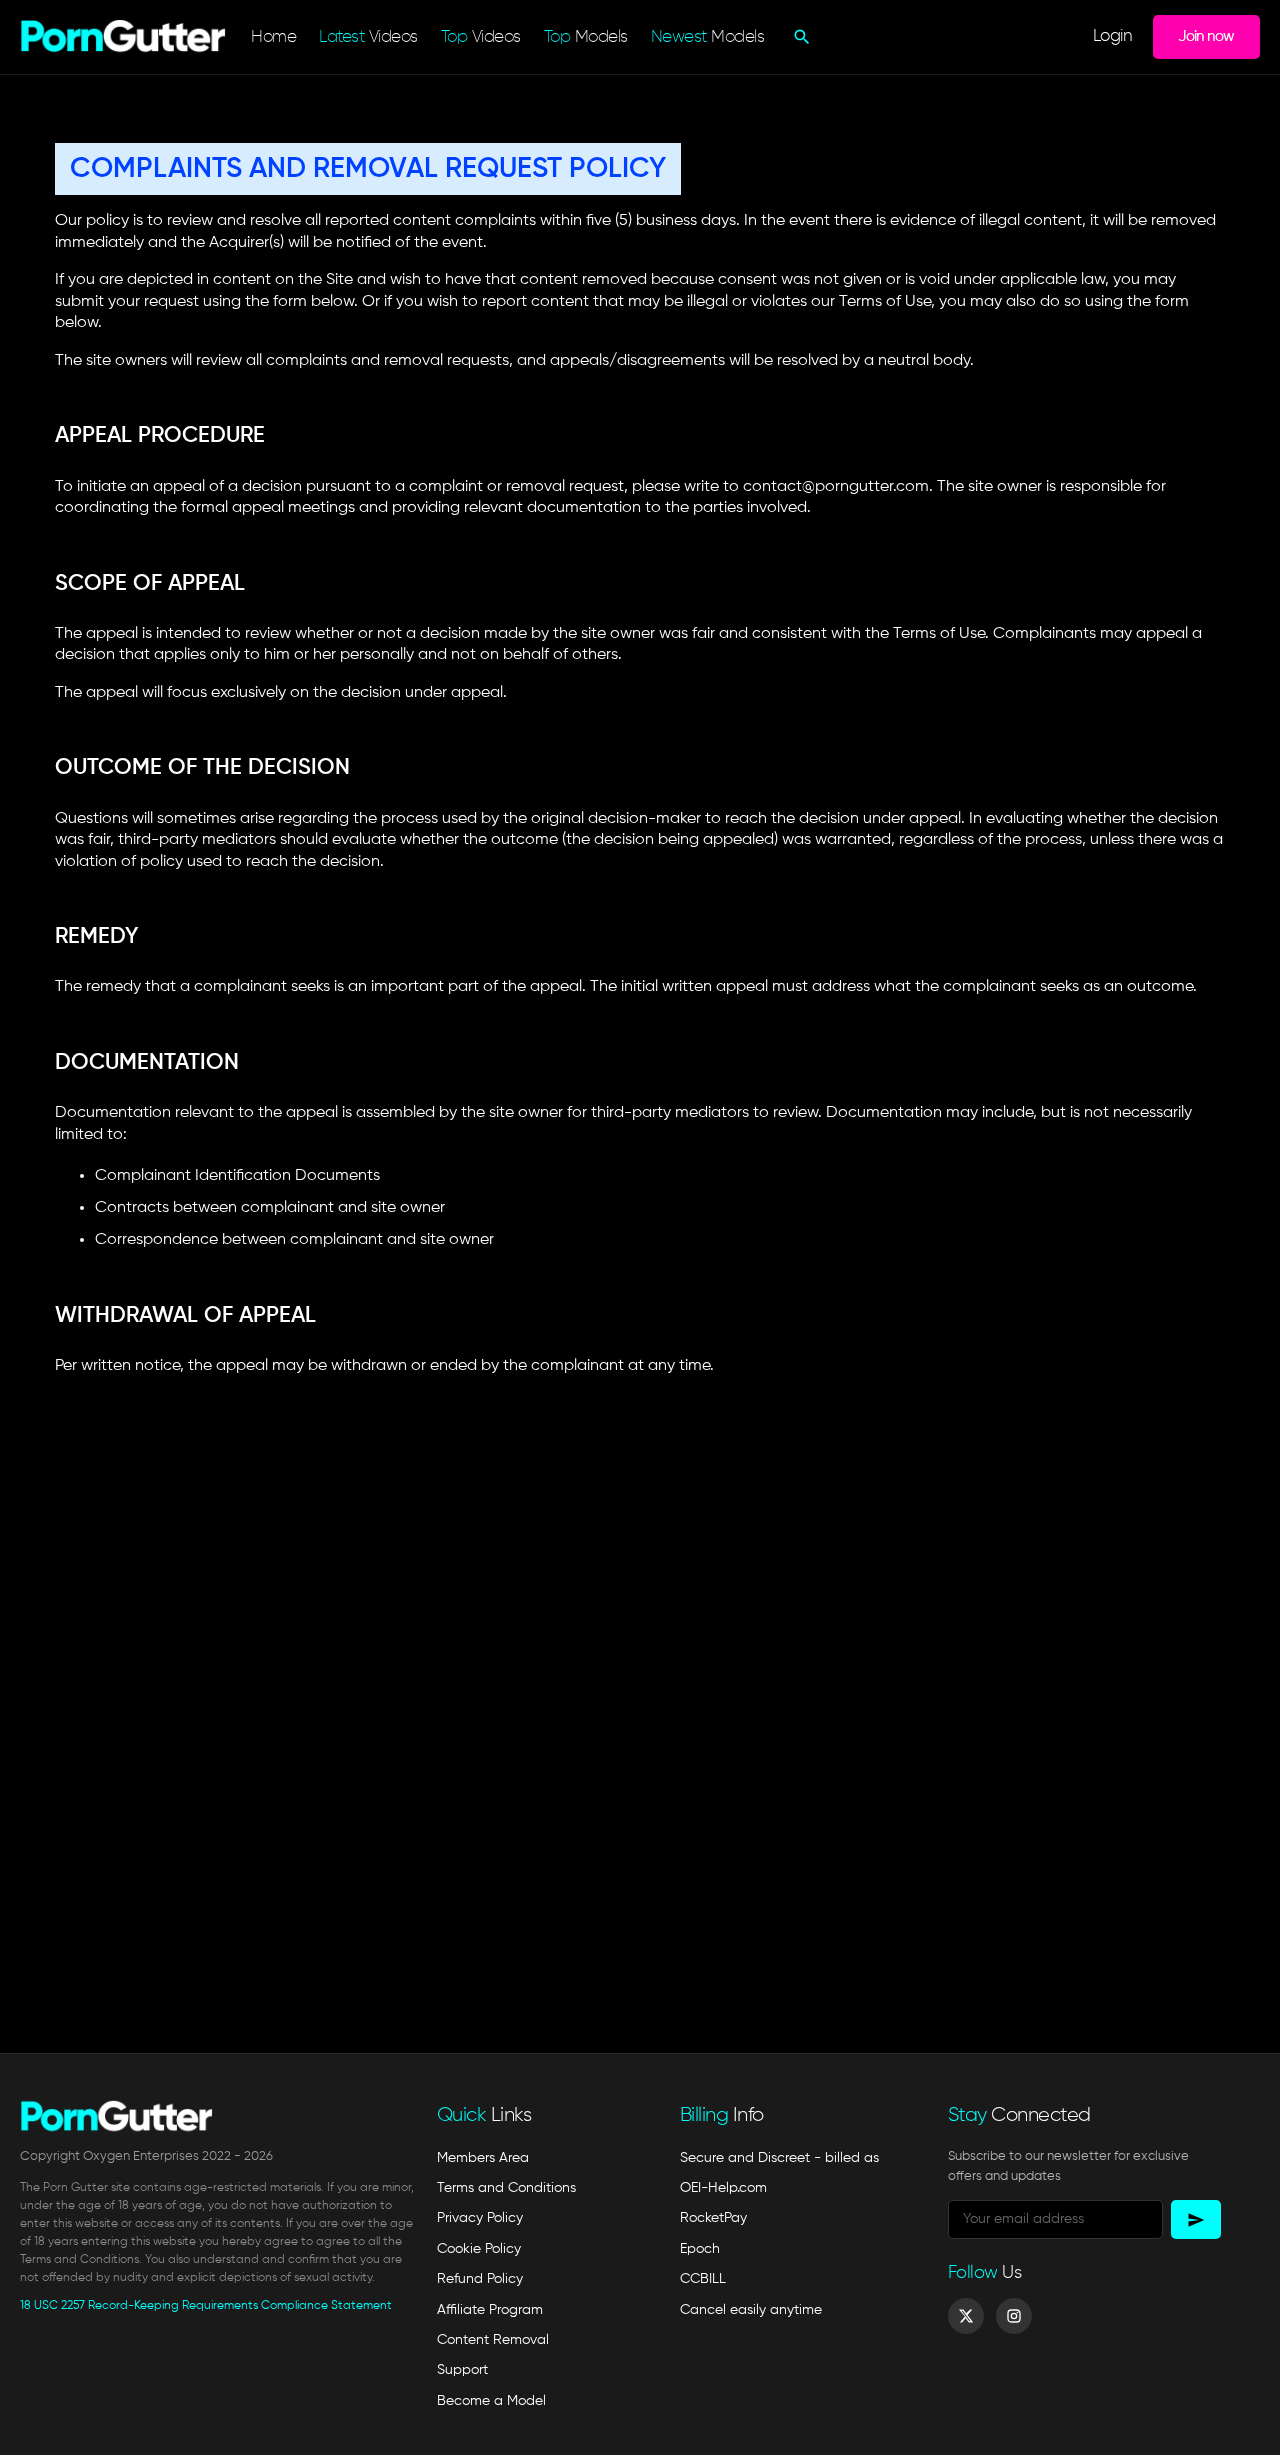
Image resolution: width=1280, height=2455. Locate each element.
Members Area (483, 2158)
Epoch (700, 2249)
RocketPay (713, 2218)
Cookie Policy (479, 2249)
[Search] (799, 37)
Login (1113, 37)
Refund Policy (480, 2279)
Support (462, 2370)
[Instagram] (1014, 2316)
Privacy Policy (480, 2218)
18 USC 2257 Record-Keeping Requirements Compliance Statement (206, 2306)
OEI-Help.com (723, 2188)
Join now (1206, 36)
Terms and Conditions (506, 2188)
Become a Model (491, 2401)
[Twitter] (966, 2316)
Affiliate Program (490, 2310)
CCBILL (703, 2279)
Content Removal (493, 2340)
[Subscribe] (1196, 2219)
